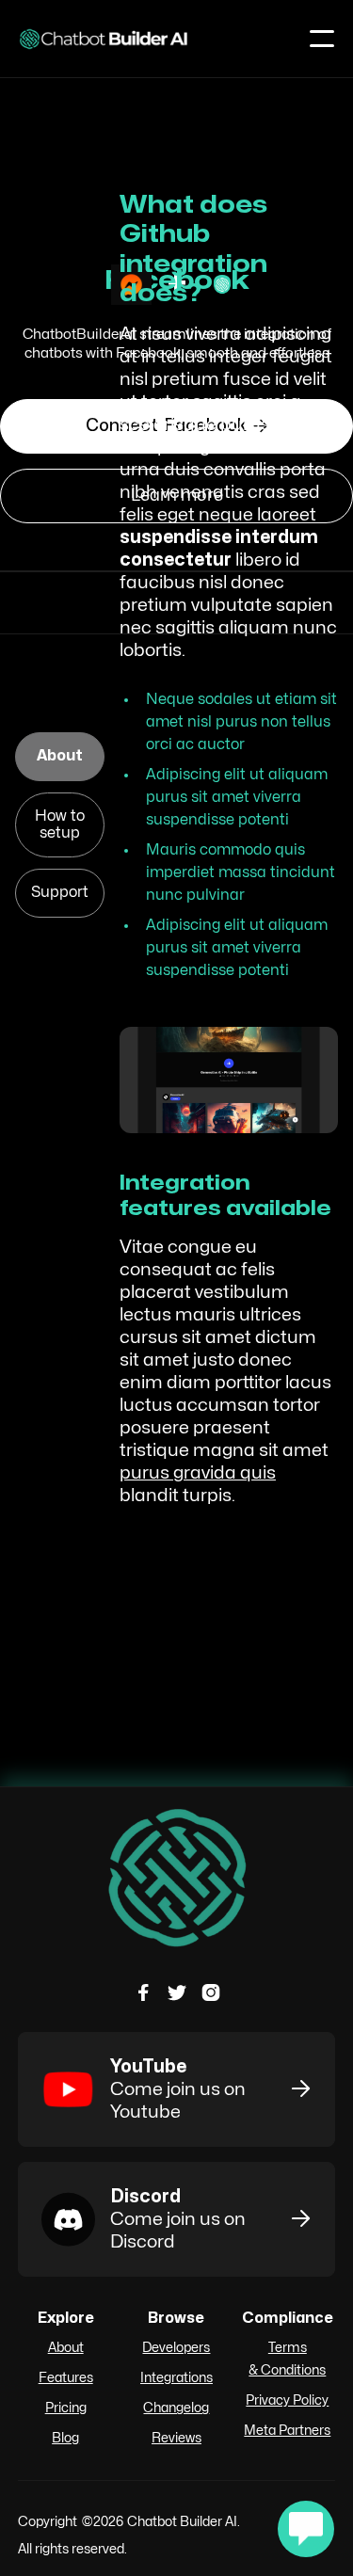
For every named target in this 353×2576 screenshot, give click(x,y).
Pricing (66, 2408)
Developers (176, 2348)
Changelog (176, 2408)
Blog (65, 2438)
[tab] (60, 757)
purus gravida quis (198, 1473)
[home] (105, 38)
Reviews (176, 2438)
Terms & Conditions (287, 2359)
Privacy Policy (287, 2400)
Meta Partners (287, 2431)
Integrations (176, 2378)
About (66, 2348)
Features (66, 2378)
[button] (322, 39)
